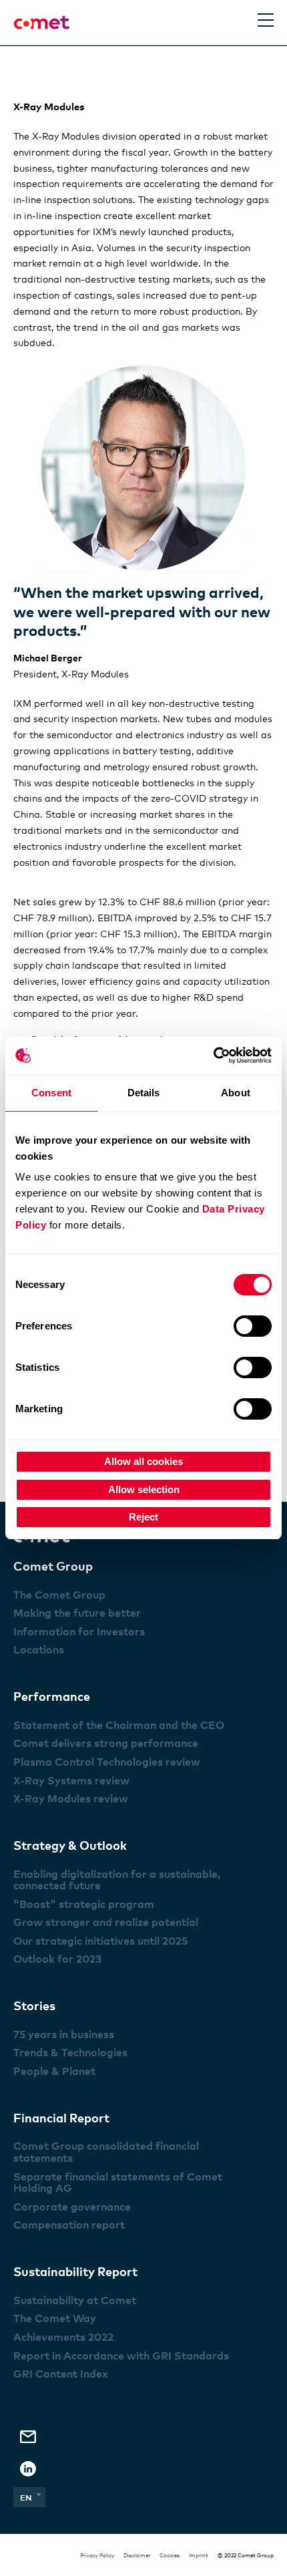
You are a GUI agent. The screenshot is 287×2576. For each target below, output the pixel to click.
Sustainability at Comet (75, 2300)
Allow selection (144, 1489)
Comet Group (53, 1566)
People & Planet (54, 2071)
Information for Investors (79, 1631)
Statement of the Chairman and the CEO (119, 1725)
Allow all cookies (143, 1461)
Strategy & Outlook (70, 1845)
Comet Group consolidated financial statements (106, 2152)
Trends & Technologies (70, 2052)
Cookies (170, 2555)
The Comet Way (55, 2318)
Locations (39, 1649)
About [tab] (236, 1093)
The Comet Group (59, 1595)
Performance (52, 1696)
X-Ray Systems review (71, 1780)
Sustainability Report (75, 2271)
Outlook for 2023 (57, 1959)
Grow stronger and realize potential (106, 1922)
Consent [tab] (51, 1093)
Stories (34, 2005)
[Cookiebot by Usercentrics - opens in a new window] (213, 1056)
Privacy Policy (97, 2555)
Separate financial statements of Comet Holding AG (118, 2183)
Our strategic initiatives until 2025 (100, 1941)
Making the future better (77, 1613)
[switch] (253, 1326)
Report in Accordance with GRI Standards (121, 2356)
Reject (143, 1517)
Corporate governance (72, 2207)
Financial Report (61, 2117)
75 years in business (64, 2034)
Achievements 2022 (63, 2337)
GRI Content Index (61, 2374)
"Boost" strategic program (84, 1904)
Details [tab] (144, 1093)
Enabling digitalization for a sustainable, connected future (117, 1880)
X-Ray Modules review (71, 1798)
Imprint (199, 2555)
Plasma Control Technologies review (107, 1762)
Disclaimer (137, 2555)
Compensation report (69, 2225)
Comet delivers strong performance (106, 1743)
